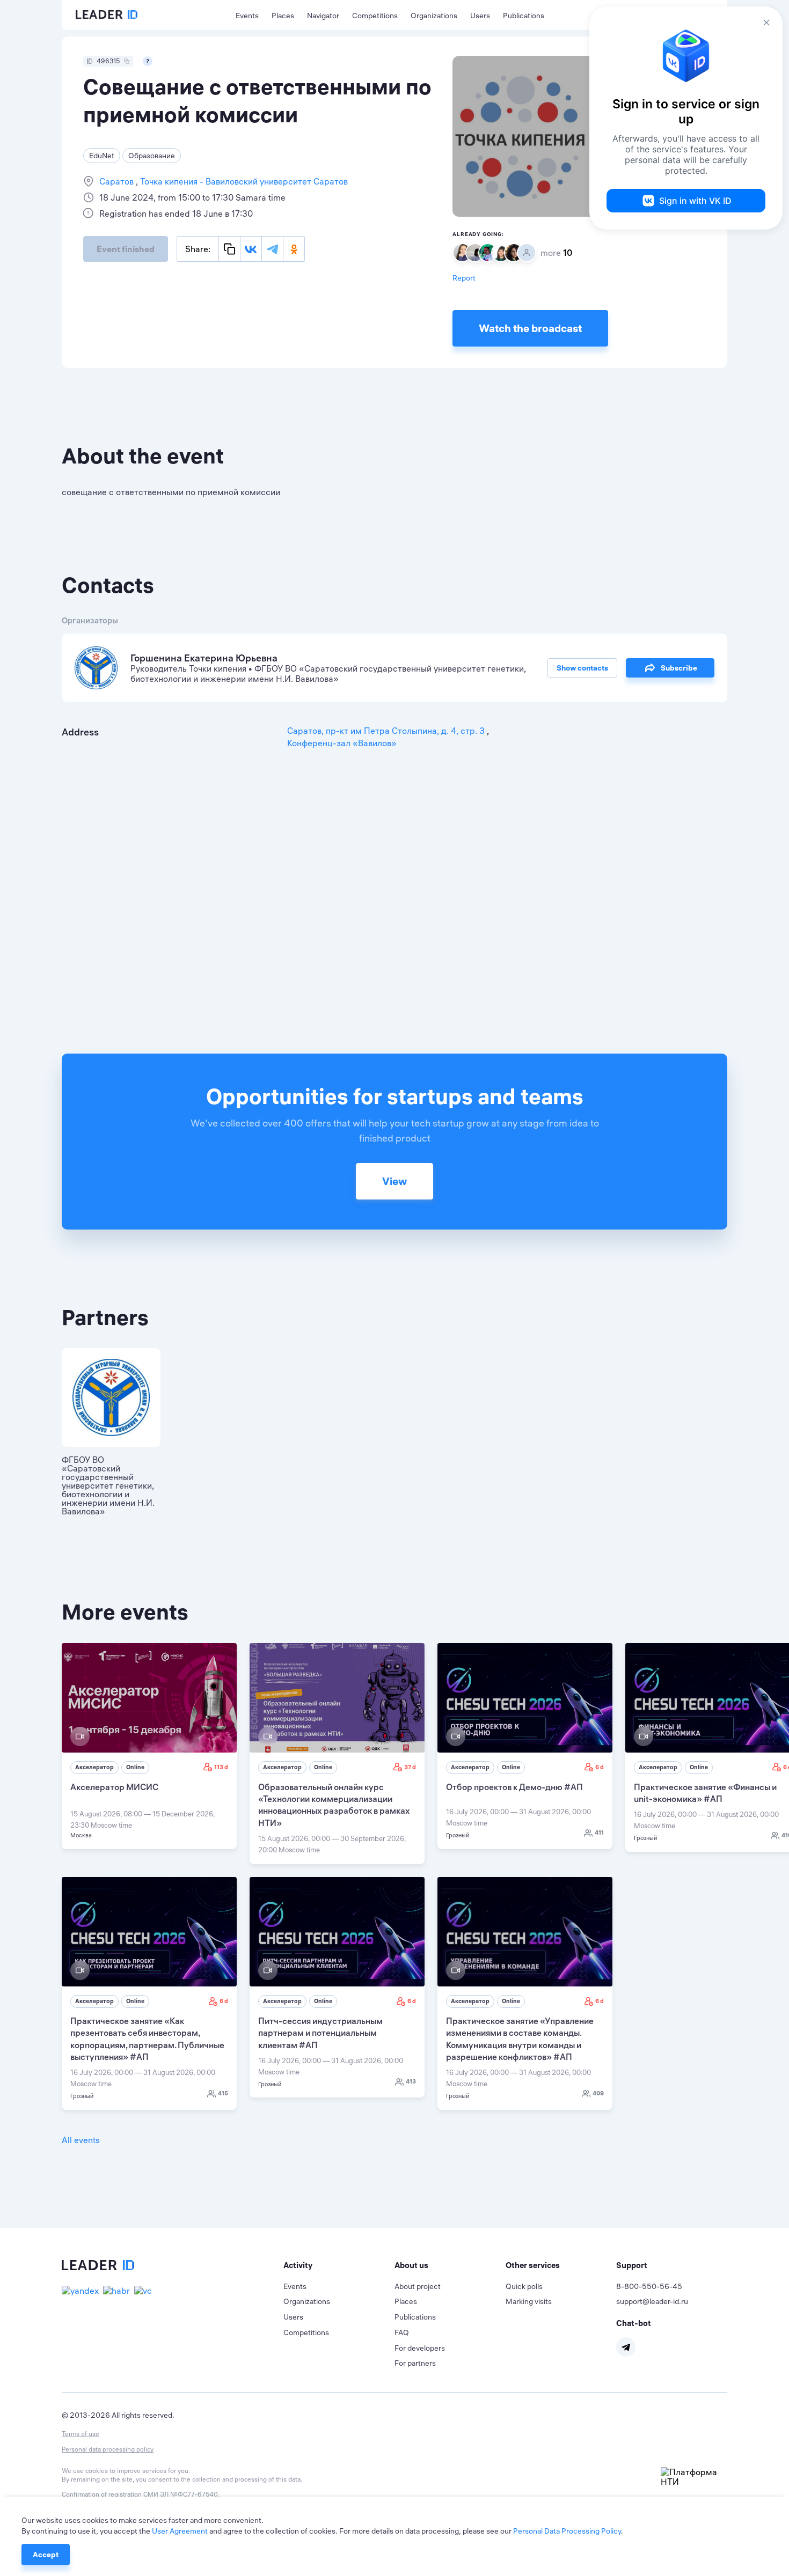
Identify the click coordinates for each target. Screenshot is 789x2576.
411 (599, 1832)
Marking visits (529, 2301)
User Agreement (180, 2531)
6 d (600, 1767)
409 (598, 2093)
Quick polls (524, 2286)
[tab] (339, 2265)
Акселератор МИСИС (114, 1787)
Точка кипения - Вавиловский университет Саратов (243, 181)
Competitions (375, 16)
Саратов (118, 181)
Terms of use (81, 2434)
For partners (415, 2363)
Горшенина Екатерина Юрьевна (204, 658)
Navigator (323, 16)
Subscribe (679, 668)
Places (283, 16)
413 (411, 2081)
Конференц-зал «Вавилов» (342, 743)
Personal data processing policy (108, 2449)
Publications (524, 16)
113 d (221, 1767)
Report (464, 278)
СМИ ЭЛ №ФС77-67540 (181, 2494)
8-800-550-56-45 (649, 2286)
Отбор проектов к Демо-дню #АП (514, 1787)
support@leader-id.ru (652, 2301)
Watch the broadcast (530, 328)
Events (247, 16)
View (394, 1181)
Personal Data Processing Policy (567, 2531)
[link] (149, 1746)
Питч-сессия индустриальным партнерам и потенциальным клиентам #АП (320, 2033)
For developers (420, 2348)
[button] (339, 2265)
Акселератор (94, 1767)
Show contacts (582, 668)
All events (81, 2140)
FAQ (402, 2332)
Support (632, 2265)
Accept (46, 2555)
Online (135, 1767)
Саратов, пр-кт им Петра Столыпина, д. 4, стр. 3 (387, 731)
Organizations (434, 16)
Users (480, 16)
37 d (410, 1767)
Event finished (126, 249)
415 (223, 2093)
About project (418, 2286)
